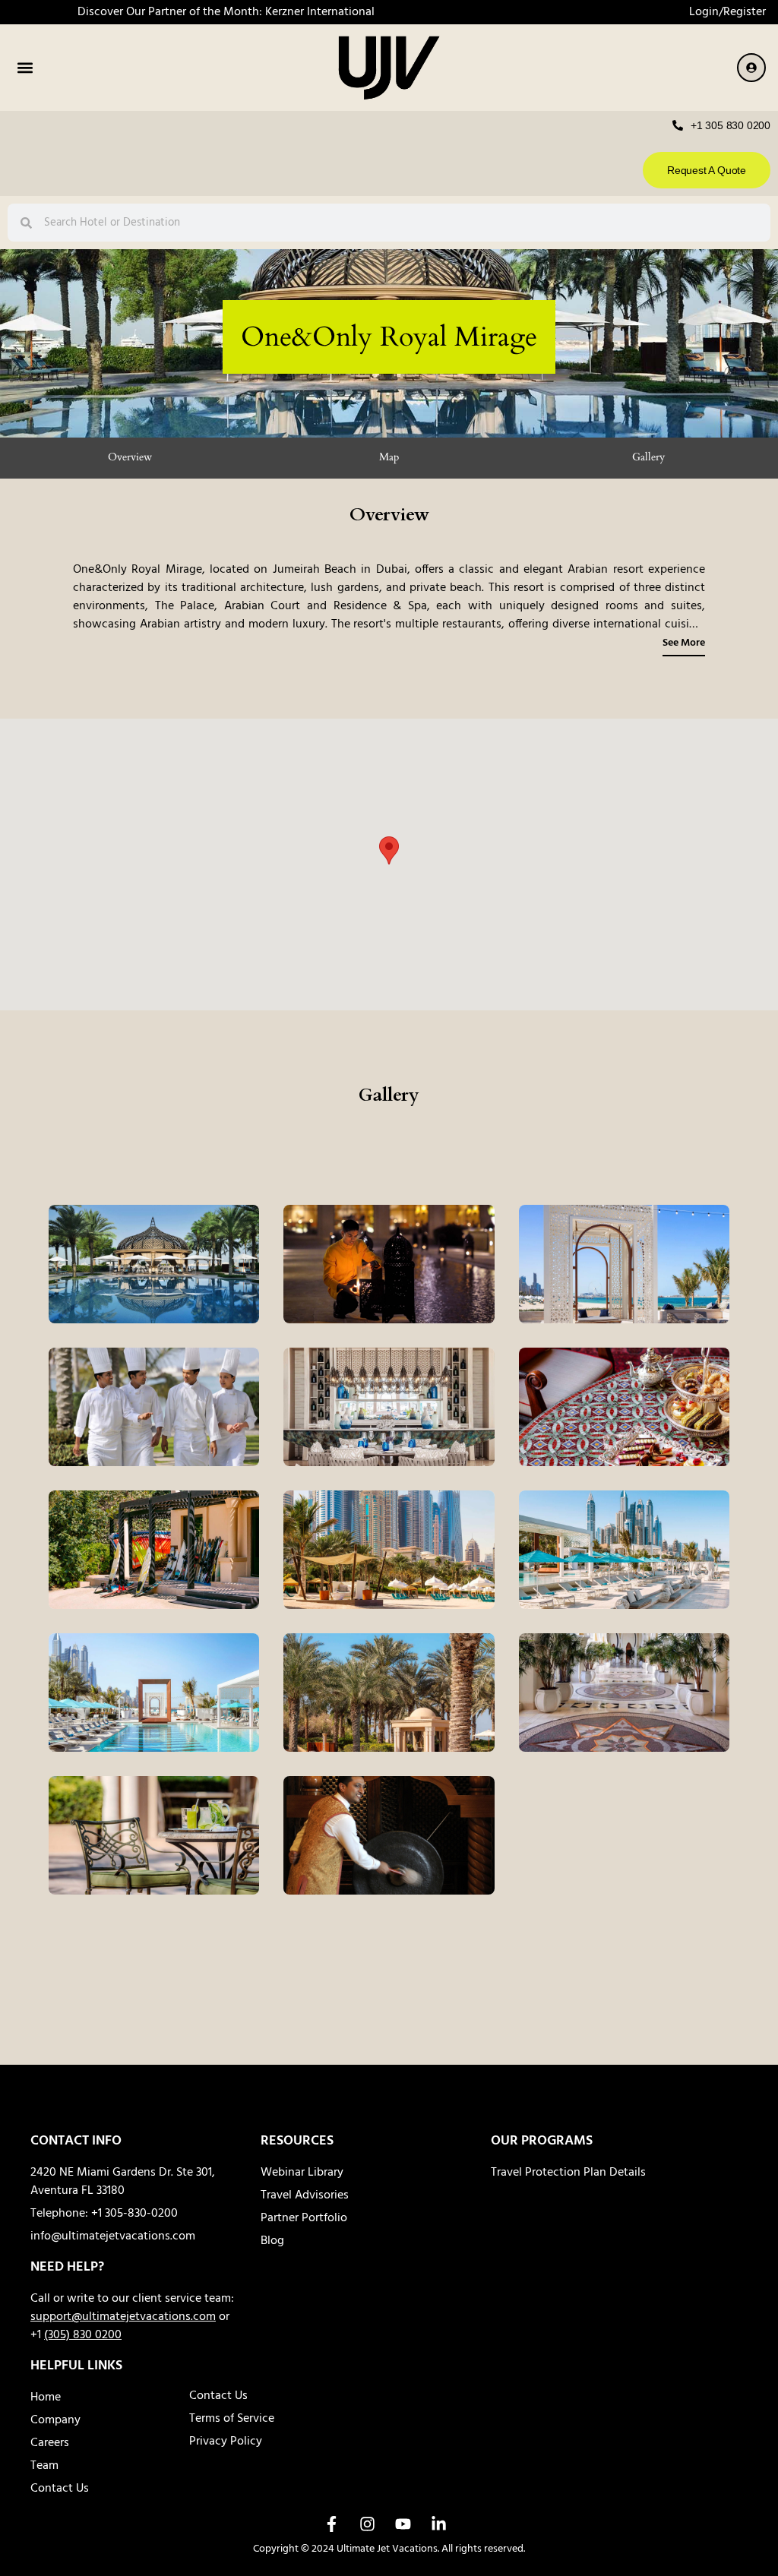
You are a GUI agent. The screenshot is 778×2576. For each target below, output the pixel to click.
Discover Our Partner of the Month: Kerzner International (226, 12)
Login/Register (727, 12)
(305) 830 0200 (83, 2335)
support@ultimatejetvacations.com (123, 2317)
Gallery (648, 457)
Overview (130, 457)
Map (389, 457)
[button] (25, 68)
